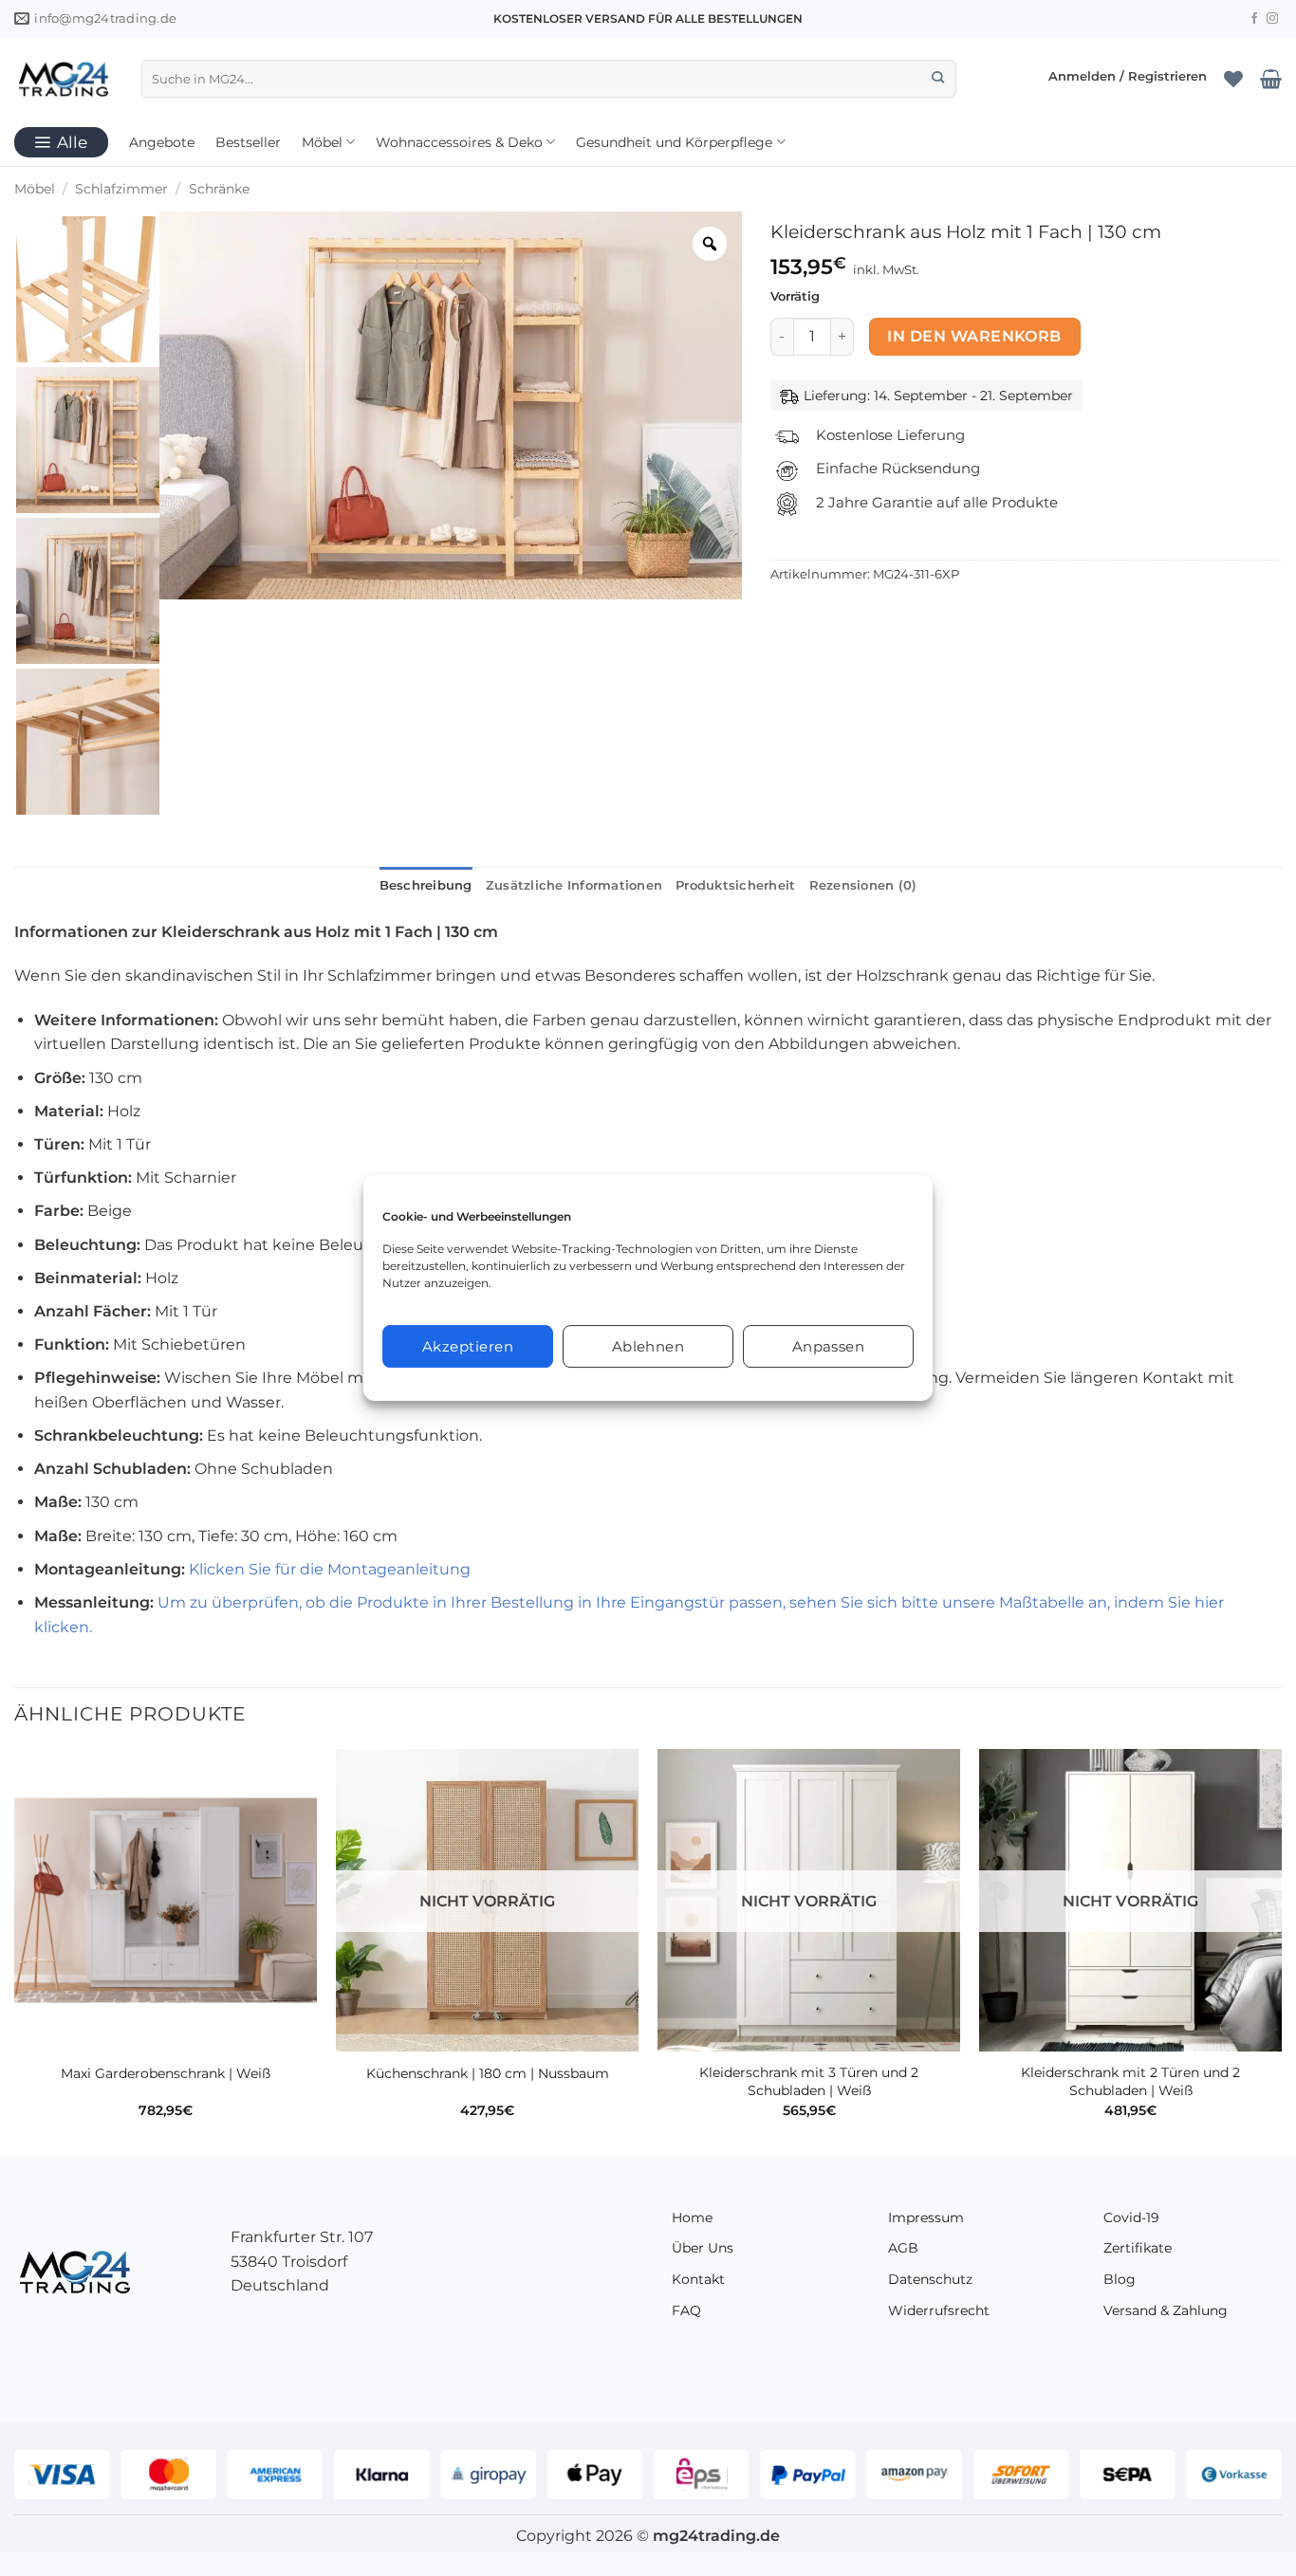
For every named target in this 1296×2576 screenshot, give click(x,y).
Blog (1120, 2279)
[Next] (1281, 1950)
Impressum (926, 2217)
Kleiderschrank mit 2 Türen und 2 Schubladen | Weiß (1130, 2081)
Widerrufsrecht (939, 2310)
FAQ (686, 2310)
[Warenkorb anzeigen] (1271, 79)
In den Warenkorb (974, 336)
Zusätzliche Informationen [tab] (574, 885)
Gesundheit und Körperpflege (674, 142)
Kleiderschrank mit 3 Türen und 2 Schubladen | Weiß (809, 2081)
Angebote (162, 142)
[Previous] (15, 1950)
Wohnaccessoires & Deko (459, 142)
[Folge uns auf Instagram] (1272, 19)
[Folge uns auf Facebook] (1254, 19)
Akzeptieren (468, 1346)
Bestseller (248, 142)
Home (692, 2217)
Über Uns (703, 2248)
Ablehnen (648, 1346)
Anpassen (829, 1346)
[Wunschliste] (1233, 79)
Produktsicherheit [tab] (735, 885)
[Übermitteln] (938, 79)
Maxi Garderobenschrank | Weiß (166, 2073)
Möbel (322, 142)
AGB (903, 2248)
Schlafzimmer (121, 189)
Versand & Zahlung (1166, 2310)
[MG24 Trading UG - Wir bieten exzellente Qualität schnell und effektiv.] (64, 79)
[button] (1128, 78)
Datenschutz (930, 2279)
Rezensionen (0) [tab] (863, 885)
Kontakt (698, 2279)
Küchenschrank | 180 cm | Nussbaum (488, 2073)
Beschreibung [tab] (426, 885)
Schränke (219, 189)
